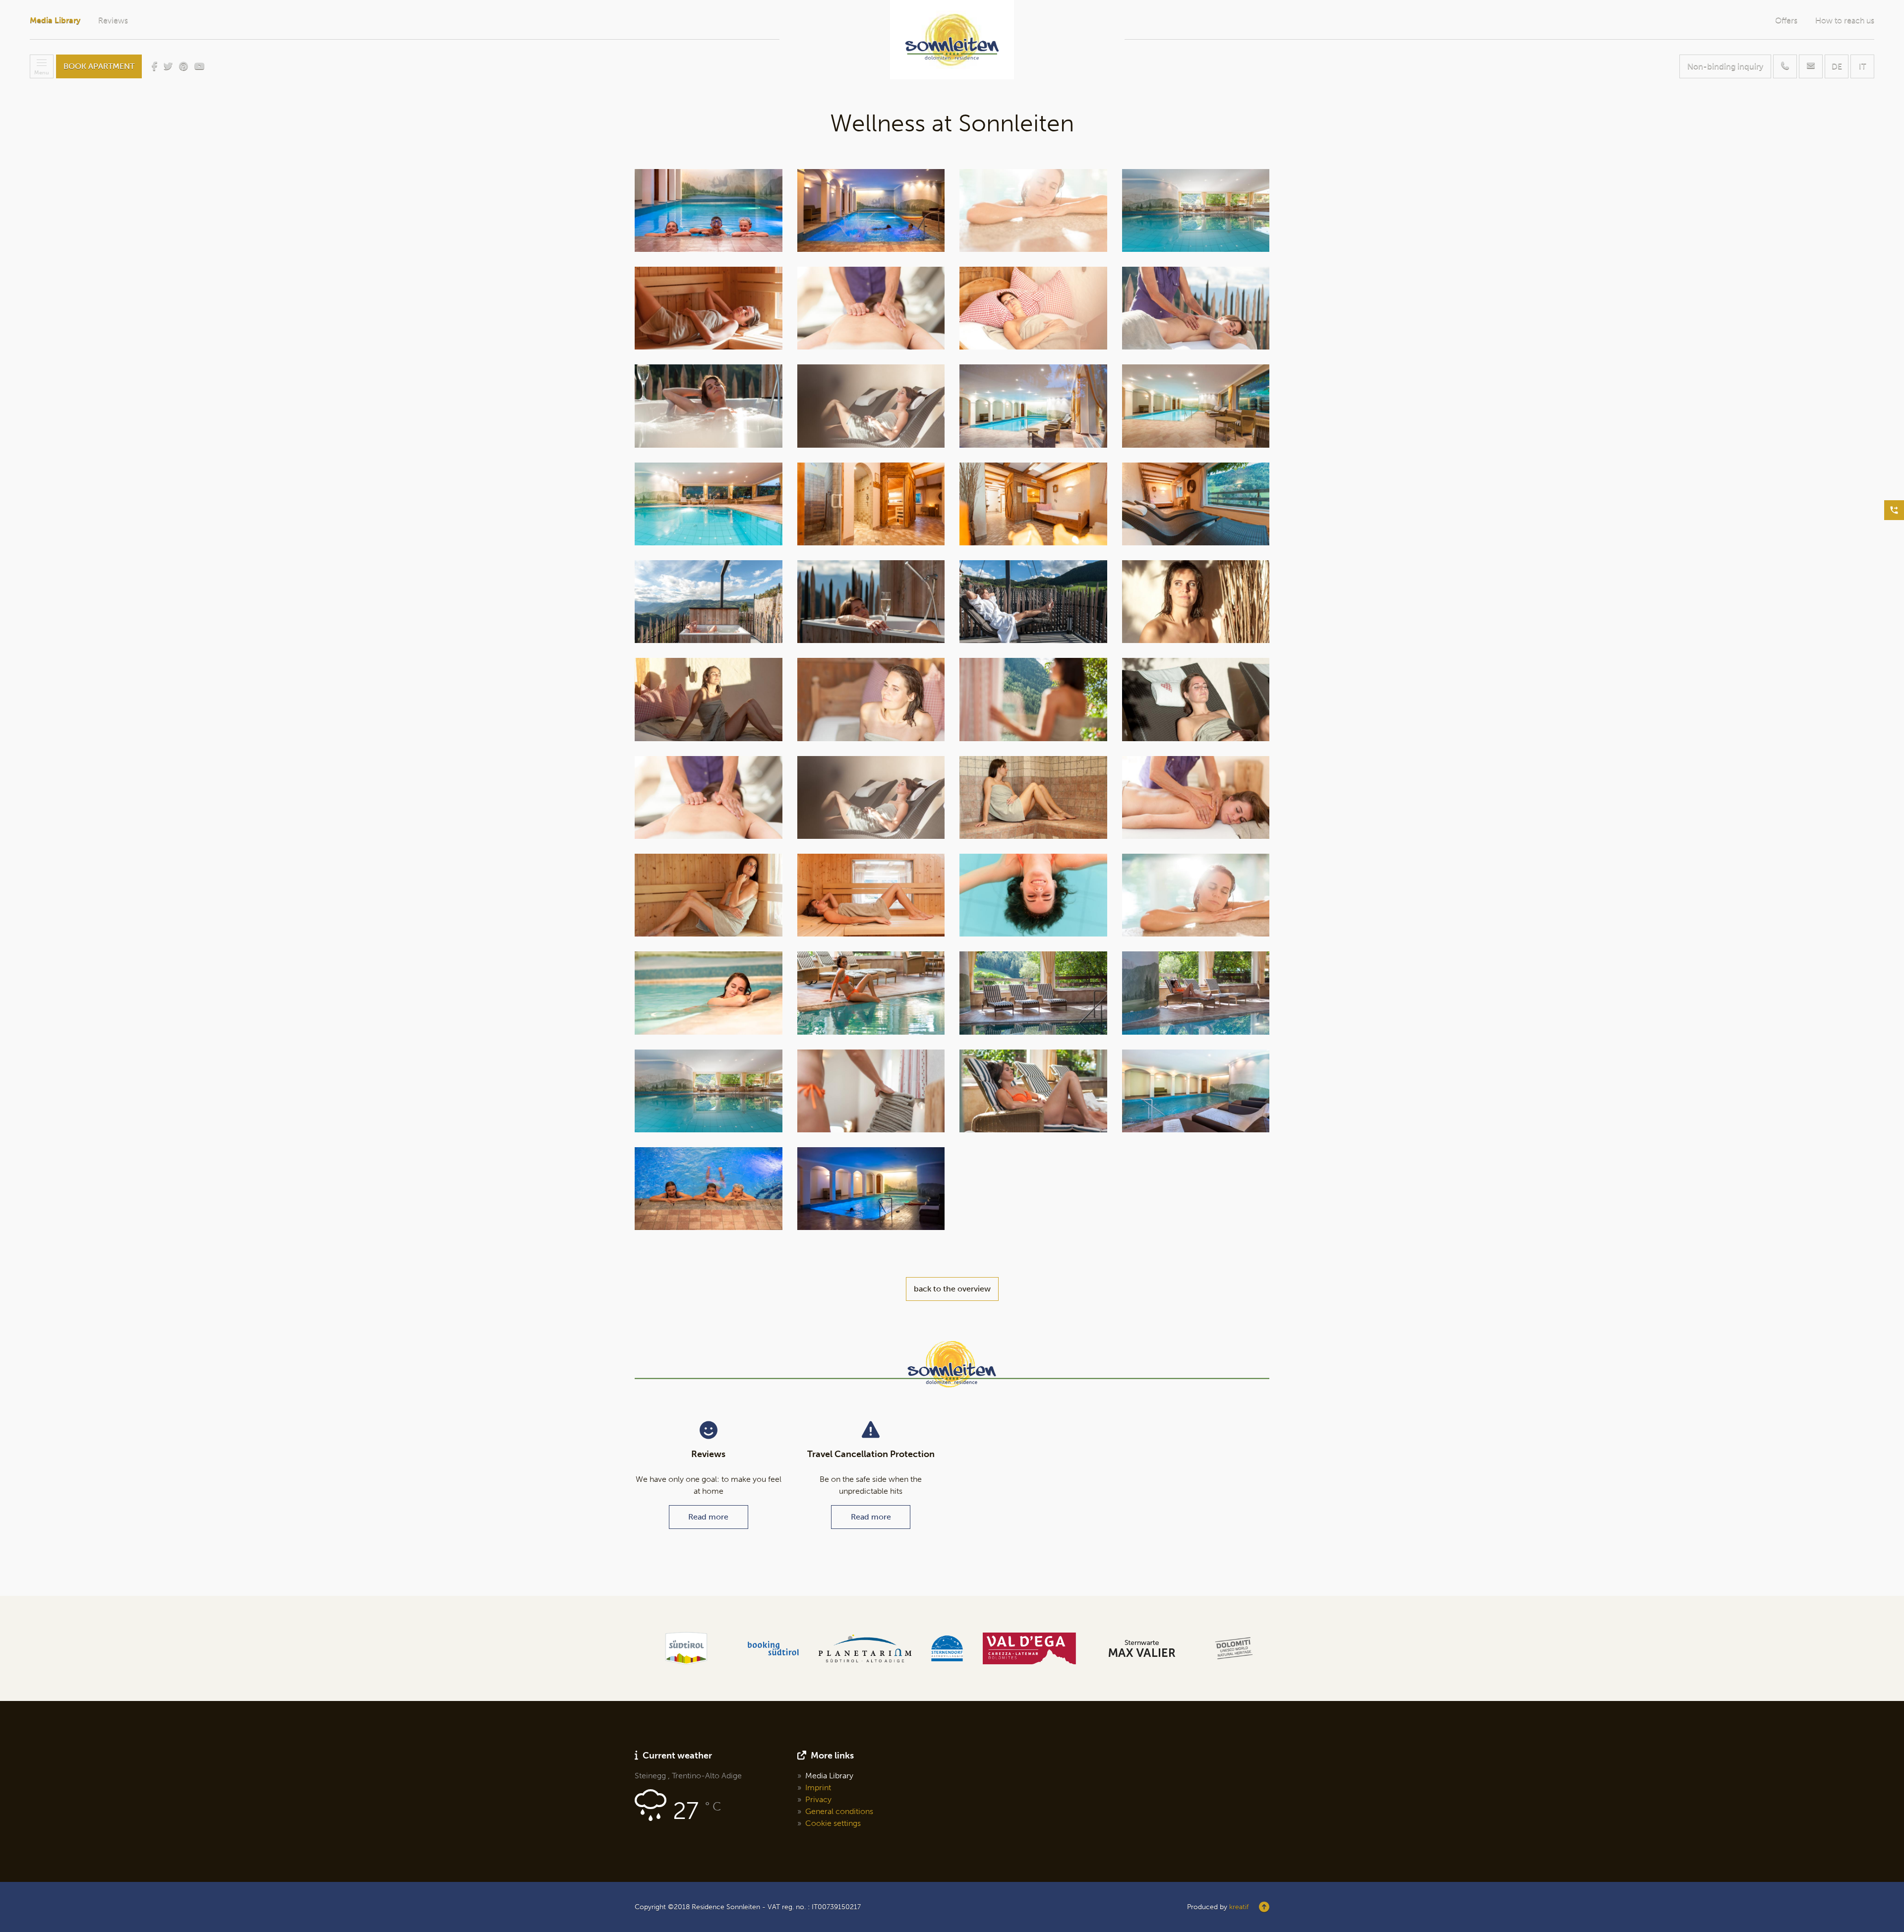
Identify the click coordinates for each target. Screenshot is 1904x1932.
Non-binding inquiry (1725, 66)
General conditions (839, 1811)
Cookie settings (833, 1823)
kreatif (1239, 1907)
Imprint (818, 1787)
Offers (1786, 20)
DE (1837, 66)
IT (1862, 66)
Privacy (818, 1799)
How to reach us (1845, 20)
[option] (686, 1648)
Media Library (55, 20)
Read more (708, 1517)
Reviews (113, 20)
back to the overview (952, 1289)
